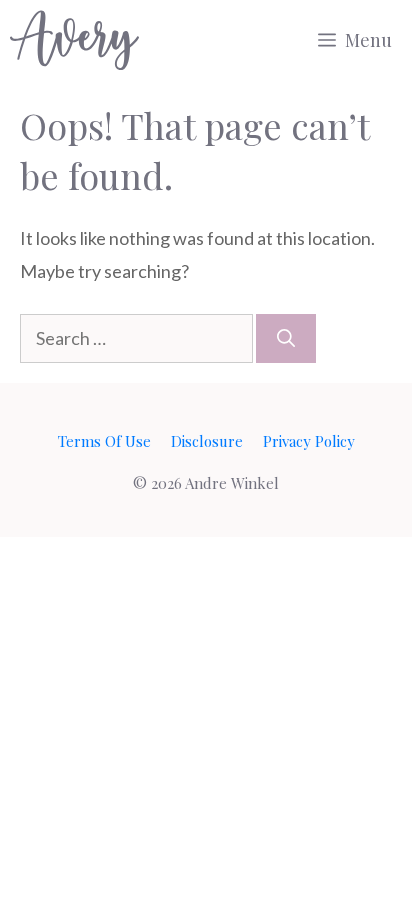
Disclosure (207, 441)
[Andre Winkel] (74, 40)
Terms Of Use (104, 441)
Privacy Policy (309, 441)
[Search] (286, 338)
